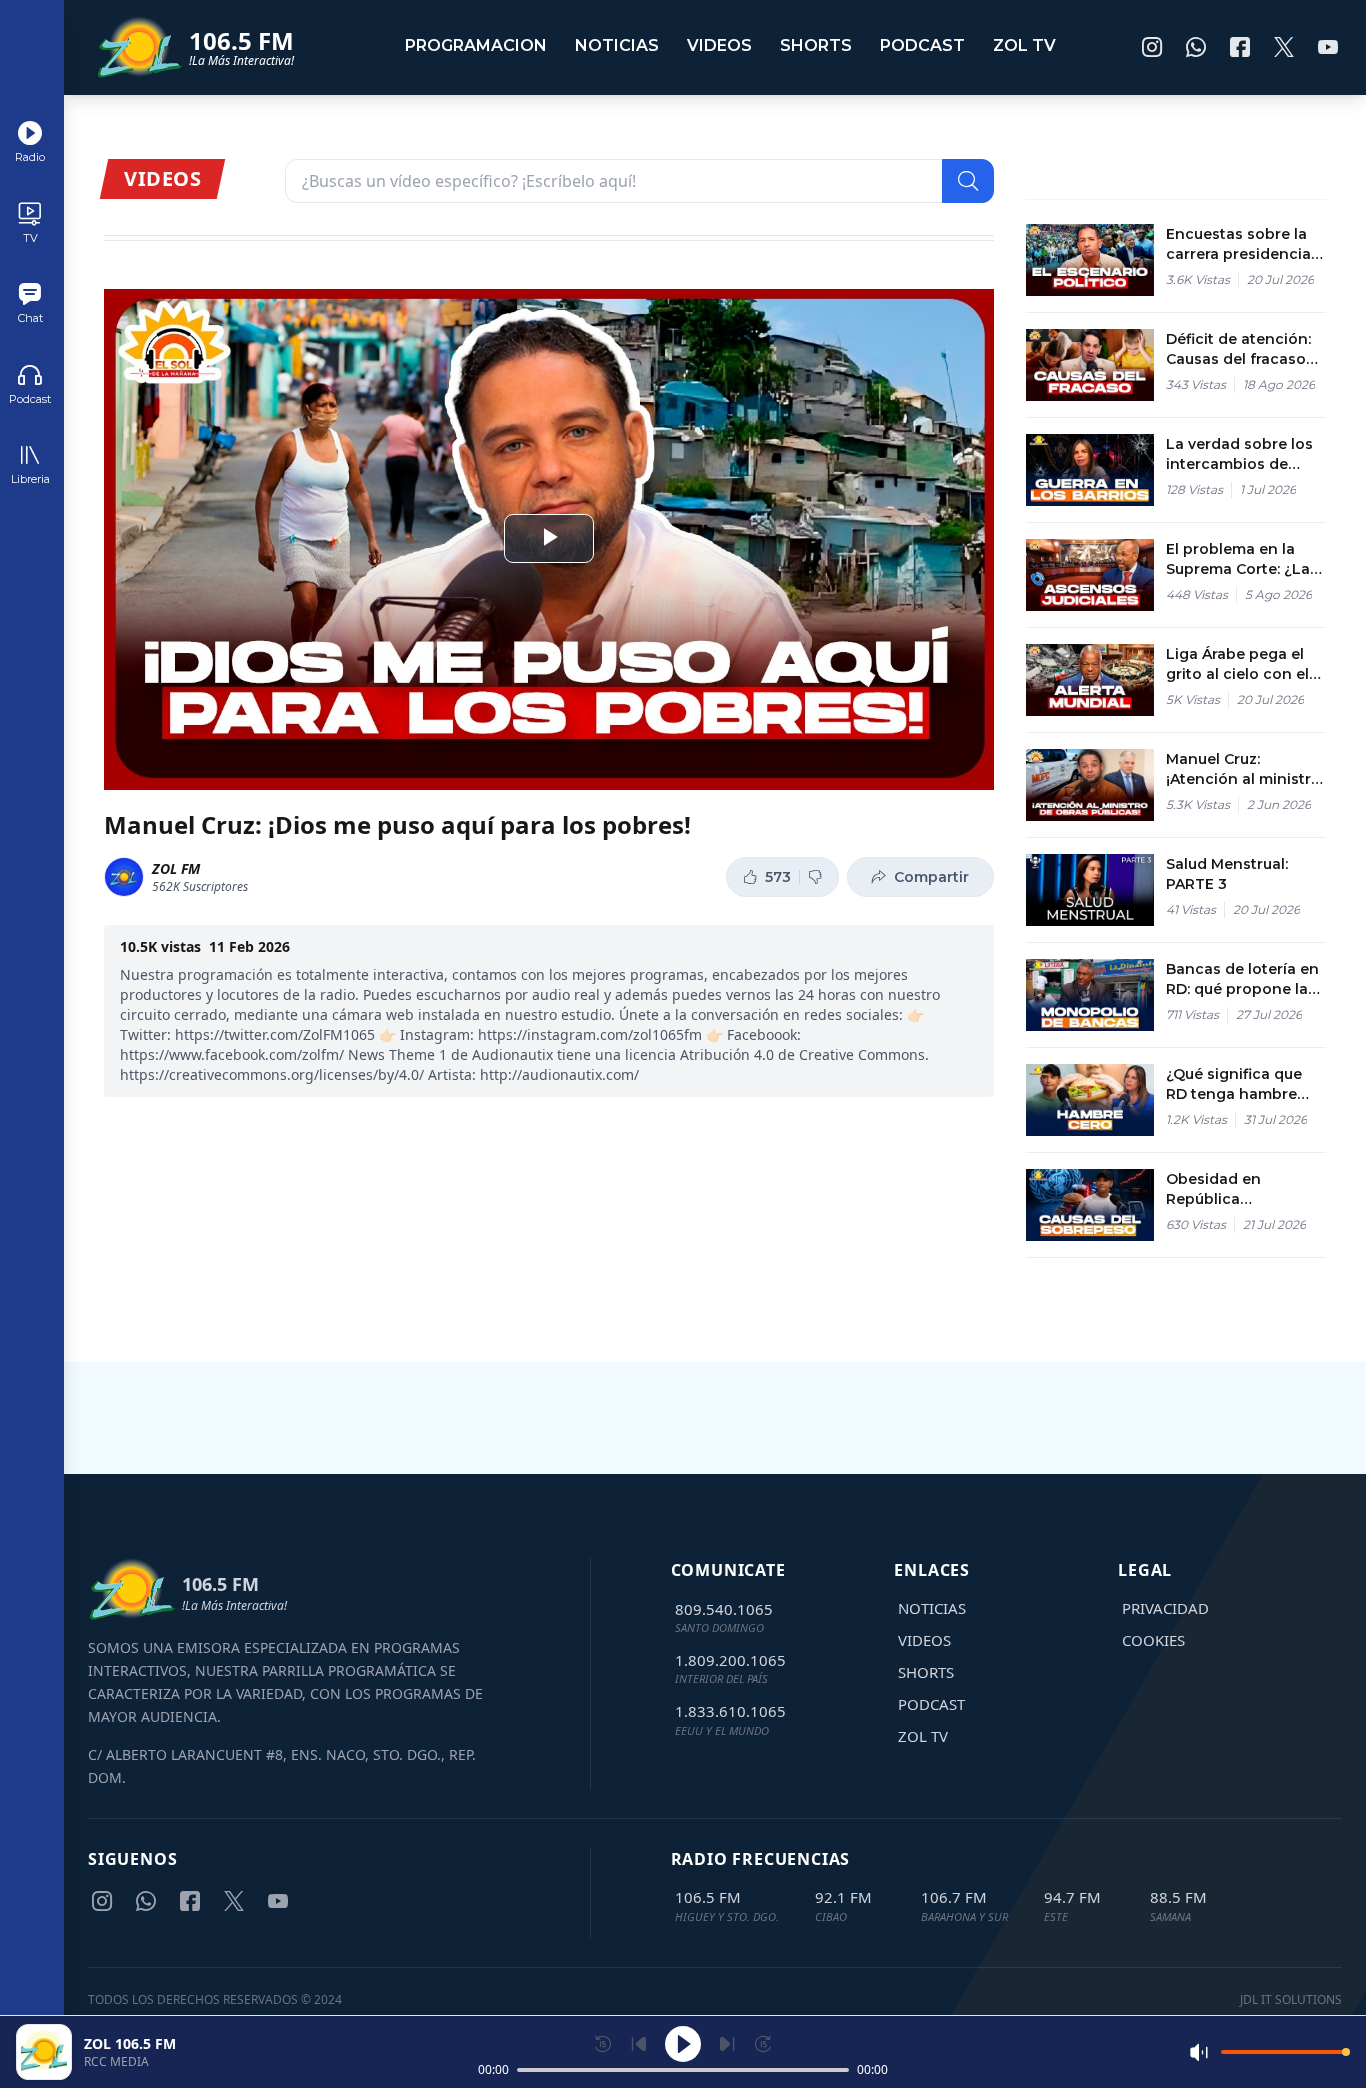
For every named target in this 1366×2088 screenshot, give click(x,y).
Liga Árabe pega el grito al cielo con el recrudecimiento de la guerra (1239, 664)
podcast (922, 45)
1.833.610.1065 (730, 1711)
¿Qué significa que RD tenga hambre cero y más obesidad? (1234, 1084)
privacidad (1165, 1608)
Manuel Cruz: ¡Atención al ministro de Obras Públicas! (1243, 769)
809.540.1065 (724, 1609)
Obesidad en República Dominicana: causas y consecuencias (1240, 1189)
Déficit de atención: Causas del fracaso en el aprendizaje (1238, 349)
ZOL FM (176, 868)
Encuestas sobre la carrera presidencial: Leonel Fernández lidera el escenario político (1242, 244)
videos (719, 45)
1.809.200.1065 (730, 1660)
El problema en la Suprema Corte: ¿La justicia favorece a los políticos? (1238, 559)
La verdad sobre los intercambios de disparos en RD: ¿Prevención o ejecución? (1239, 454)
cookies (1153, 1640)
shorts (816, 45)
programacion (476, 45)
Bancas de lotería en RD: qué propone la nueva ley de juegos (1242, 979)
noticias (617, 45)
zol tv (1024, 45)
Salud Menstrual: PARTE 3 (1227, 874)
